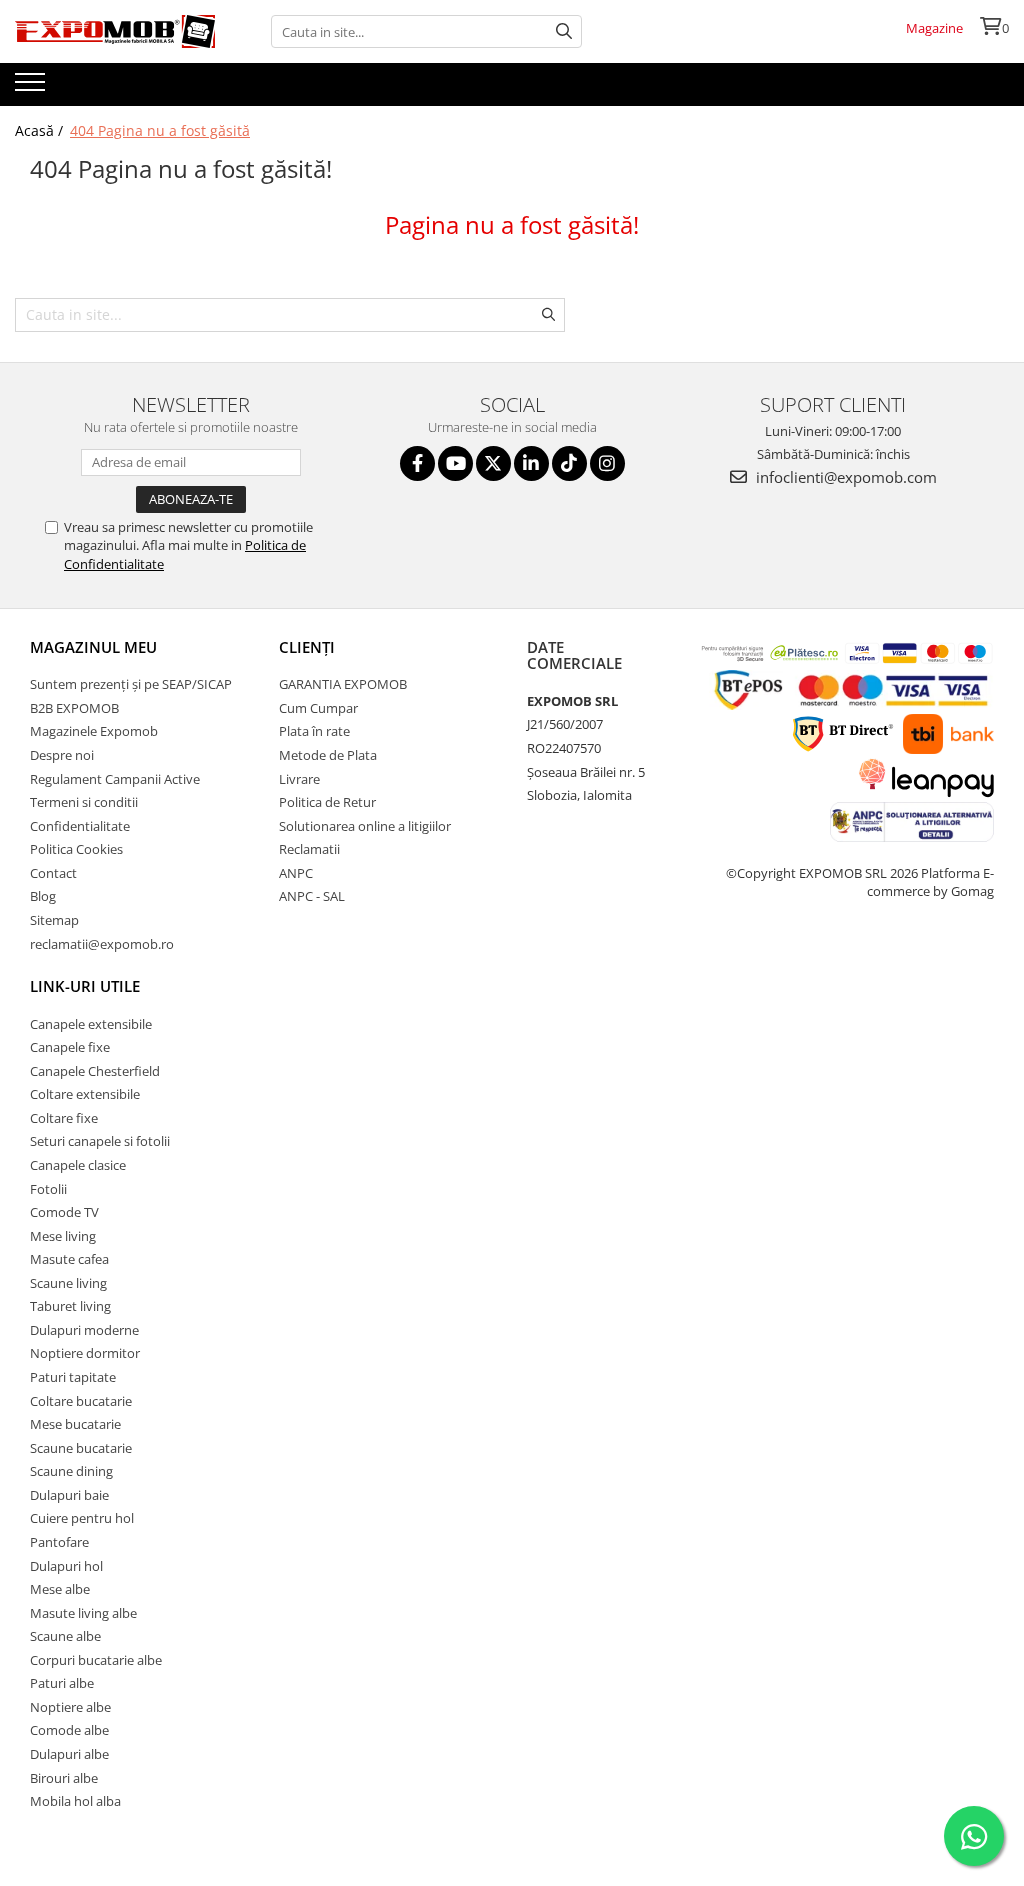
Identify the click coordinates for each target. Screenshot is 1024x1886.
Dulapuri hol (66, 1566)
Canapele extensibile (91, 1024)
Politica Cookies (76, 849)
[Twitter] (493, 463)
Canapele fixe (70, 1047)
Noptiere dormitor (85, 1353)
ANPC (296, 873)
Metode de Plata (328, 755)
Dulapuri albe (69, 1754)
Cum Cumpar (318, 708)
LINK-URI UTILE (85, 986)
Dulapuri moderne (84, 1330)
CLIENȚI (307, 647)
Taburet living (70, 1306)
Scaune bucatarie (81, 1448)
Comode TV (64, 1212)
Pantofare (59, 1542)
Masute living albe (83, 1613)
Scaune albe (65, 1636)
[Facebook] (417, 463)
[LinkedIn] (531, 463)
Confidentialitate (80, 826)
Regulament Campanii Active (115, 779)
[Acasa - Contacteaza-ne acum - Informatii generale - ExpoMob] (115, 31)
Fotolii (48, 1189)
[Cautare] (564, 31)
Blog (43, 896)
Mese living (63, 1236)
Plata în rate (314, 731)
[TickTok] (569, 463)
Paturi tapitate (73, 1377)
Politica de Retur (327, 802)
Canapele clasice (78, 1165)
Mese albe (60, 1589)
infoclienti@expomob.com (844, 477)
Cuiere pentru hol (82, 1518)
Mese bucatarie (75, 1424)
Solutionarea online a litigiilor (365, 826)
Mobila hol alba (75, 1801)
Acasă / (41, 130)
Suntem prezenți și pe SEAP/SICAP (131, 684)
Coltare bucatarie (81, 1401)
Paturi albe (62, 1683)
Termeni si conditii (84, 802)
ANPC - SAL (312, 896)
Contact (53, 873)
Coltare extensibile (85, 1094)
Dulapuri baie (69, 1495)
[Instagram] (607, 463)
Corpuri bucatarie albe (96, 1660)
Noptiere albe (70, 1707)
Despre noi (62, 755)
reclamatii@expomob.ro (102, 944)
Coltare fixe (64, 1118)
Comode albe (69, 1730)
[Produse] (32, 88)
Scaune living (68, 1283)
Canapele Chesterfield (95, 1071)
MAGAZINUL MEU (93, 647)
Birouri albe (64, 1778)
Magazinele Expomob (94, 731)
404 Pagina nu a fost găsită (160, 130)
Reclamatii (309, 849)
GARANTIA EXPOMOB (343, 684)
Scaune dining (71, 1471)
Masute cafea (69, 1259)
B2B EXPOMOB (74, 708)
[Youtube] (455, 463)
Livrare (299, 779)
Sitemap (54, 920)
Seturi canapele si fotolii (100, 1141)
